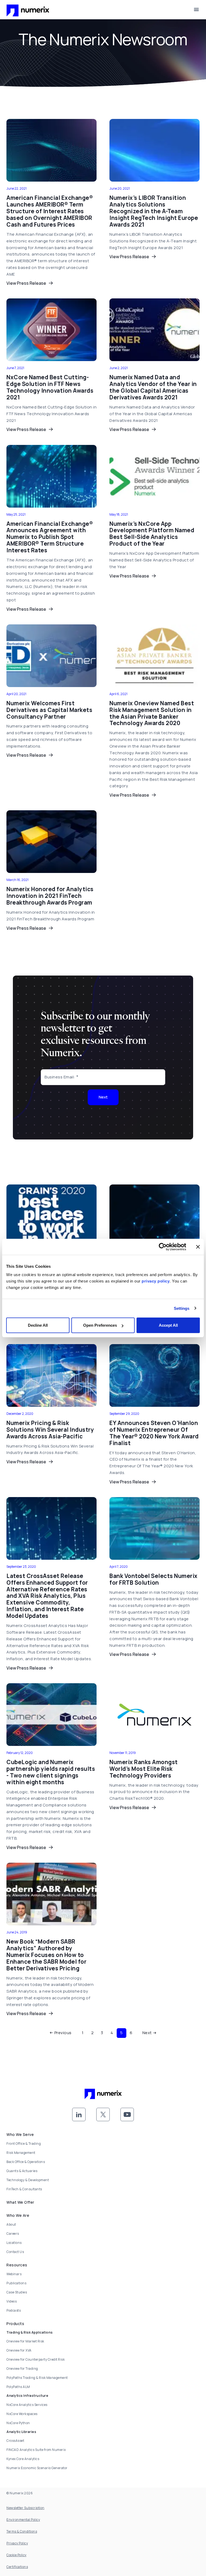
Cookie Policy (16, 2555)
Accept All (168, 1325)
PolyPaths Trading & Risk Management (37, 2378)
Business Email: (60, 1077)
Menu (196, 10)
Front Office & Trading (24, 2144)
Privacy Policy (17, 2543)
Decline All (38, 1325)
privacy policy (156, 1281)
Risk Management (21, 2153)
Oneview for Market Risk (25, 2341)
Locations (14, 2243)
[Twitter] (103, 2114)
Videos (12, 2301)
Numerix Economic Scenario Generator (37, 2468)
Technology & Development (28, 2180)
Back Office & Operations (26, 2162)
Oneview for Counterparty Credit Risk (36, 2359)
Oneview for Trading (22, 2369)
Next (103, 1097)
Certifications (17, 2567)
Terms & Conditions (22, 2531)
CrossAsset (15, 2441)
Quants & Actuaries (22, 2171)
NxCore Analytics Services (27, 2405)
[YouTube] (127, 2114)
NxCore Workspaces (22, 2414)
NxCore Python (18, 2423)
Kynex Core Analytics (23, 2459)
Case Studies (17, 2292)
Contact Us (15, 2252)
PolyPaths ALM (18, 2387)
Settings (182, 1308)
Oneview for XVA (19, 2350)
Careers (13, 2234)
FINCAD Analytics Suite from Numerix (36, 2450)
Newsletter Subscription (25, 2508)
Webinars (14, 2274)
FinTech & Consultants (24, 2189)
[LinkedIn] (79, 2114)
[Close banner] (198, 1247)
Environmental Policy (23, 2520)
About (11, 2224)
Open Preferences (100, 1325)
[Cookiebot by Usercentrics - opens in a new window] (163, 1247)
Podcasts (14, 2310)
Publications (16, 2283)
